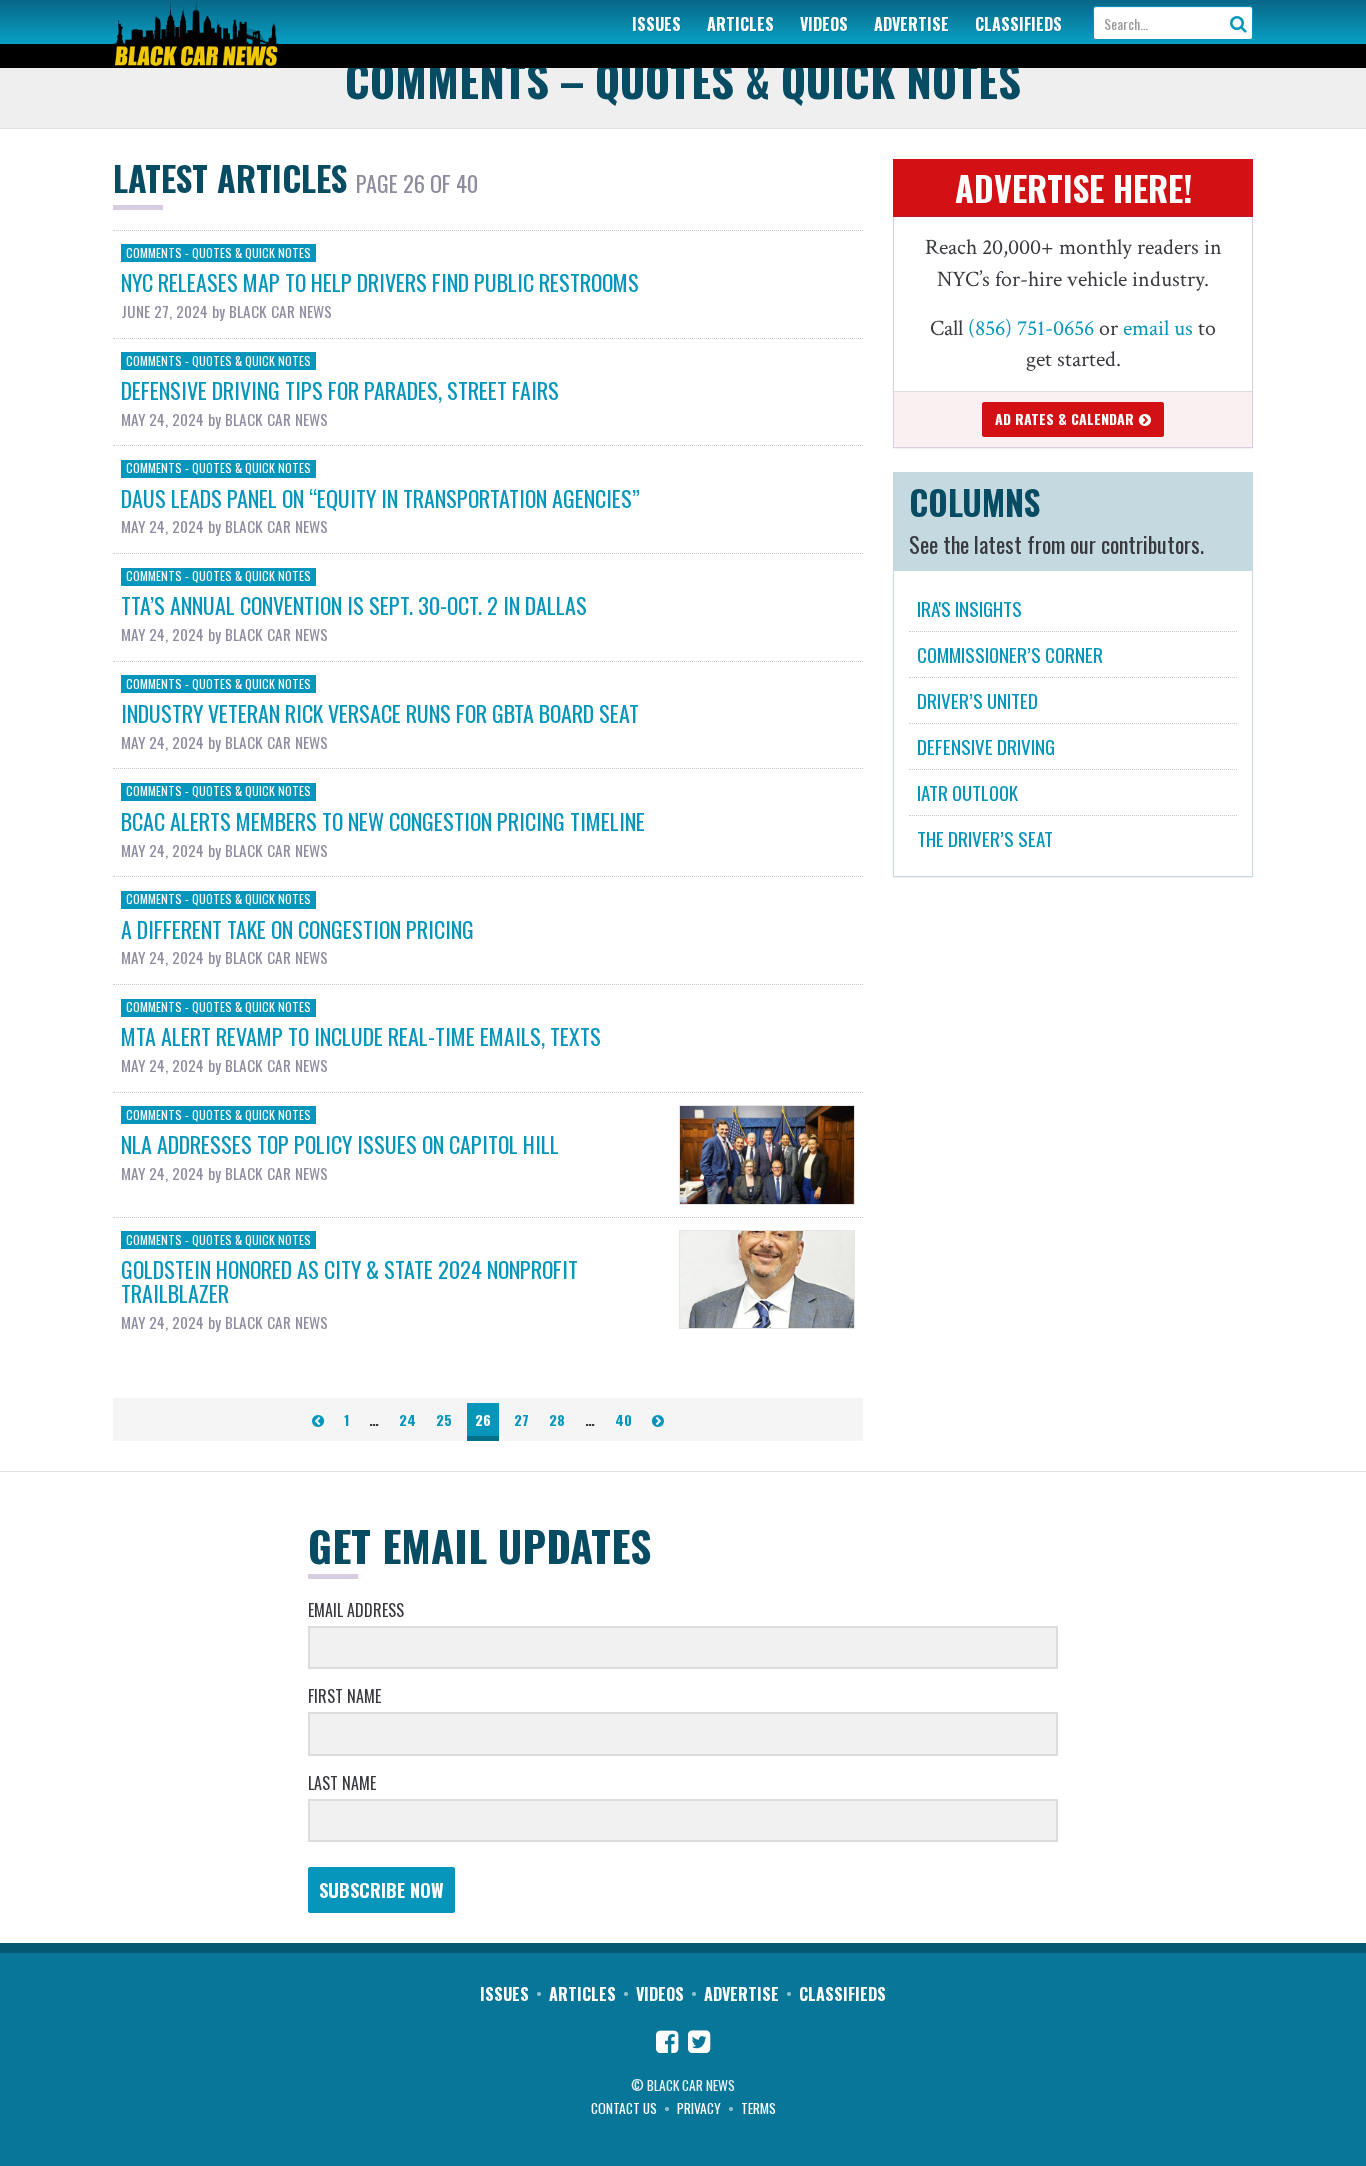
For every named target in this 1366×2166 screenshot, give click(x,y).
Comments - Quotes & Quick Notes (218, 252)
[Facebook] (667, 2044)
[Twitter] (699, 2044)
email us (1158, 328)
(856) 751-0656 (1031, 328)
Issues (656, 24)
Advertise (911, 24)
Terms (758, 2108)
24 (407, 1419)
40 (623, 1419)
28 (557, 1419)
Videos (824, 24)
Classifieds (1018, 24)
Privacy (699, 2108)
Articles (740, 24)
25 (444, 1419)
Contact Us (624, 2108)
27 (521, 1419)
